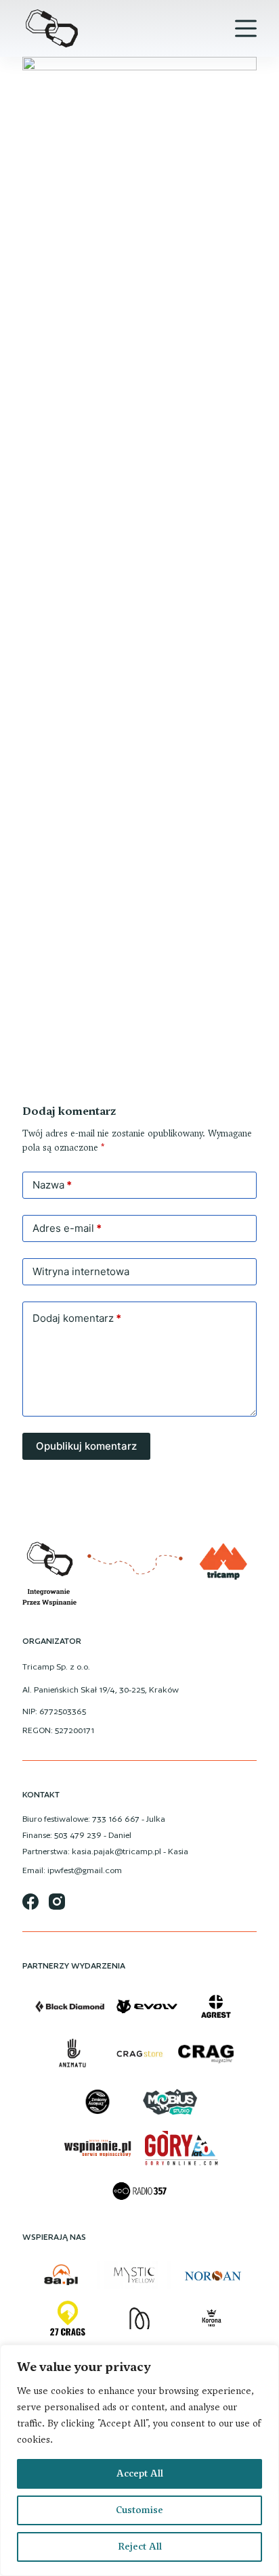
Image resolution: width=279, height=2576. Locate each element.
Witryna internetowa (81, 1271)
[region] (139, 2460)
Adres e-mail (67, 1228)
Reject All (140, 2547)
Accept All (140, 2474)
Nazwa (52, 1185)
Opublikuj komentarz (86, 1446)
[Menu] (246, 28)
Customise (139, 2510)
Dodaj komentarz (77, 1318)
